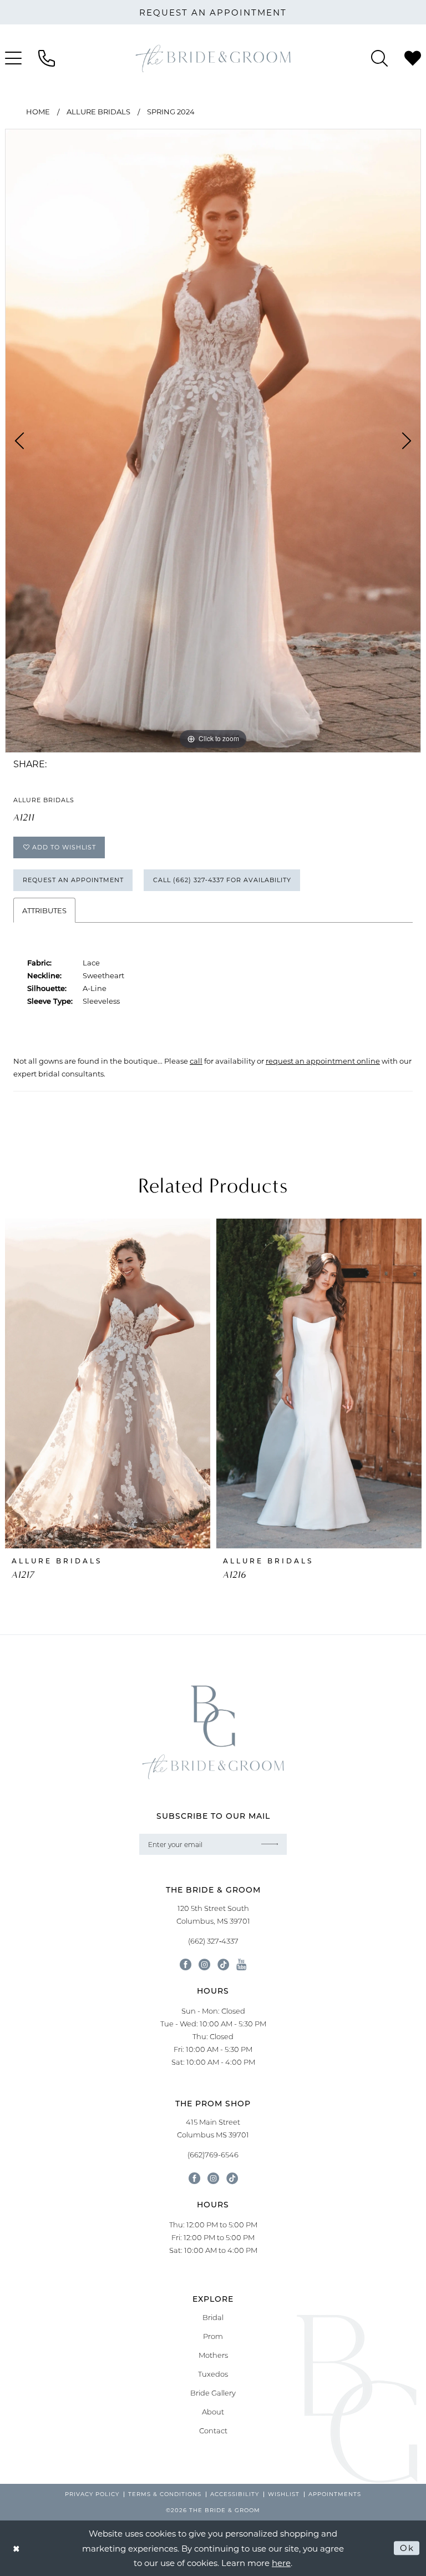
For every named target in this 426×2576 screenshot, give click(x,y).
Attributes (44, 910)
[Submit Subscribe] (270, 1844)
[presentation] (108, 1383)
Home (38, 111)
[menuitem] (47, 58)
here (281, 2563)
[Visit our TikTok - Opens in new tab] (223, 1964)
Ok (407, 2548)
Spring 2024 (171, 111)
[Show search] (379, 58)
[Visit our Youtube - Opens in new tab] (241, 1964)
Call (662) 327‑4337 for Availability (222, 880)
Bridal (213, 2317)
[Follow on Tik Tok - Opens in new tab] (232, 2178)
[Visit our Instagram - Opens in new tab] (204, 1964)
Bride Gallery (213, 2393)
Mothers (213, 2355)
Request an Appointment (73, 880)
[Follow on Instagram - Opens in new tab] (213, 2178)
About (213, 2412)
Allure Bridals (98, 111)
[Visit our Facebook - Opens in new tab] (186, 1964)
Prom (213, 2336)
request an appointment (213, 12)
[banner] (213, 58)
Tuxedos (213, 2374)
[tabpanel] (213, 441)
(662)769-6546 (213, 2155)
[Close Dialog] (17, 2548)
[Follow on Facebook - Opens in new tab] (194, 2178)
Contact (213, 2431)
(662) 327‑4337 (213, 1941)
